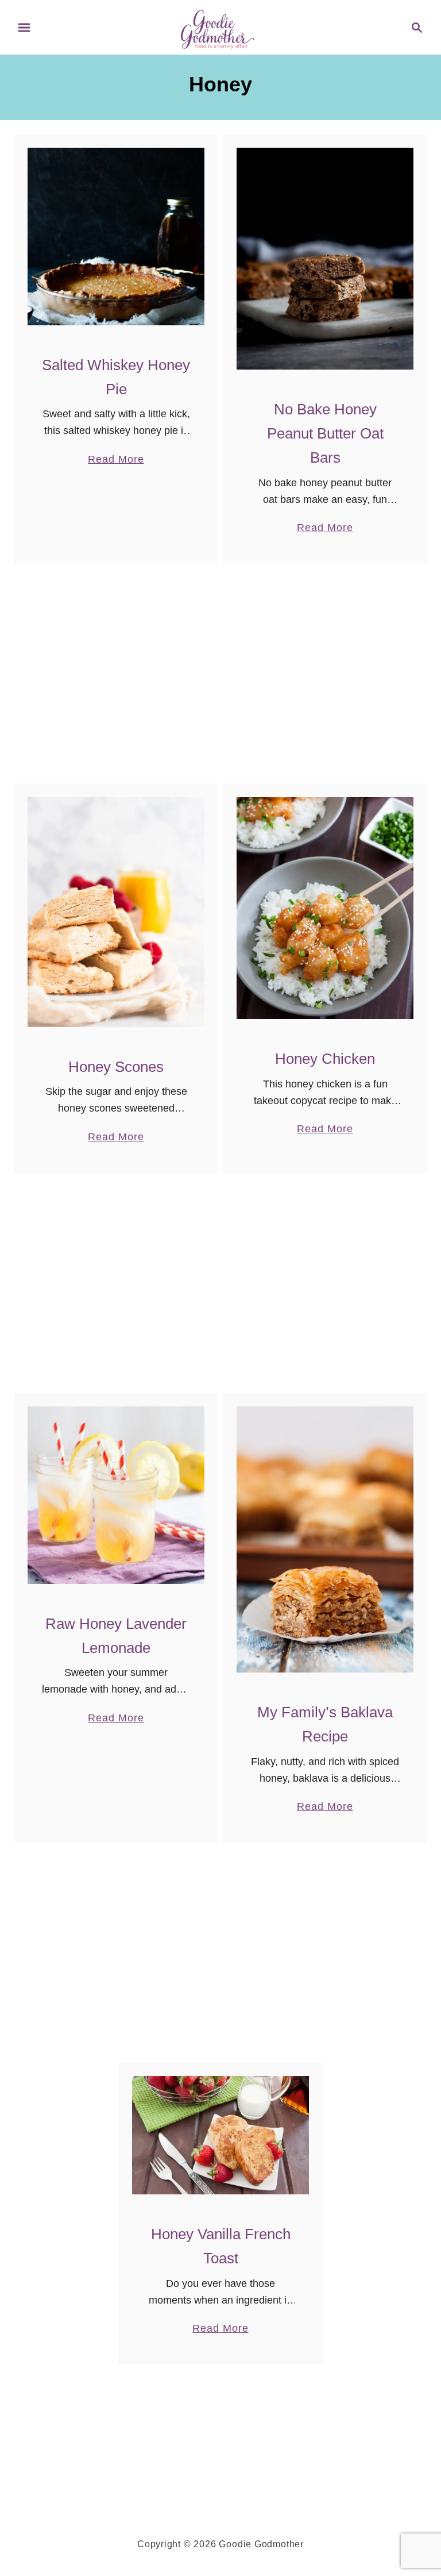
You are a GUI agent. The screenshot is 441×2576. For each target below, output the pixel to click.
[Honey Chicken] (325, 908)
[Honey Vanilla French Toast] (221, 2135)
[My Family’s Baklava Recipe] (325, 1539)
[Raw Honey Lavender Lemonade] (116, 1495)
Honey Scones (116, 1067)
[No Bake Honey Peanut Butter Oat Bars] (325, 259)
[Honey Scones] (116, 912)
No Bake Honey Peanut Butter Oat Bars (325, 434)
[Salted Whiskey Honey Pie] (116, 237)
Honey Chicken (325, 1059)
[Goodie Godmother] (221, 26)
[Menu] (24, 28)
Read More (116, 460)
